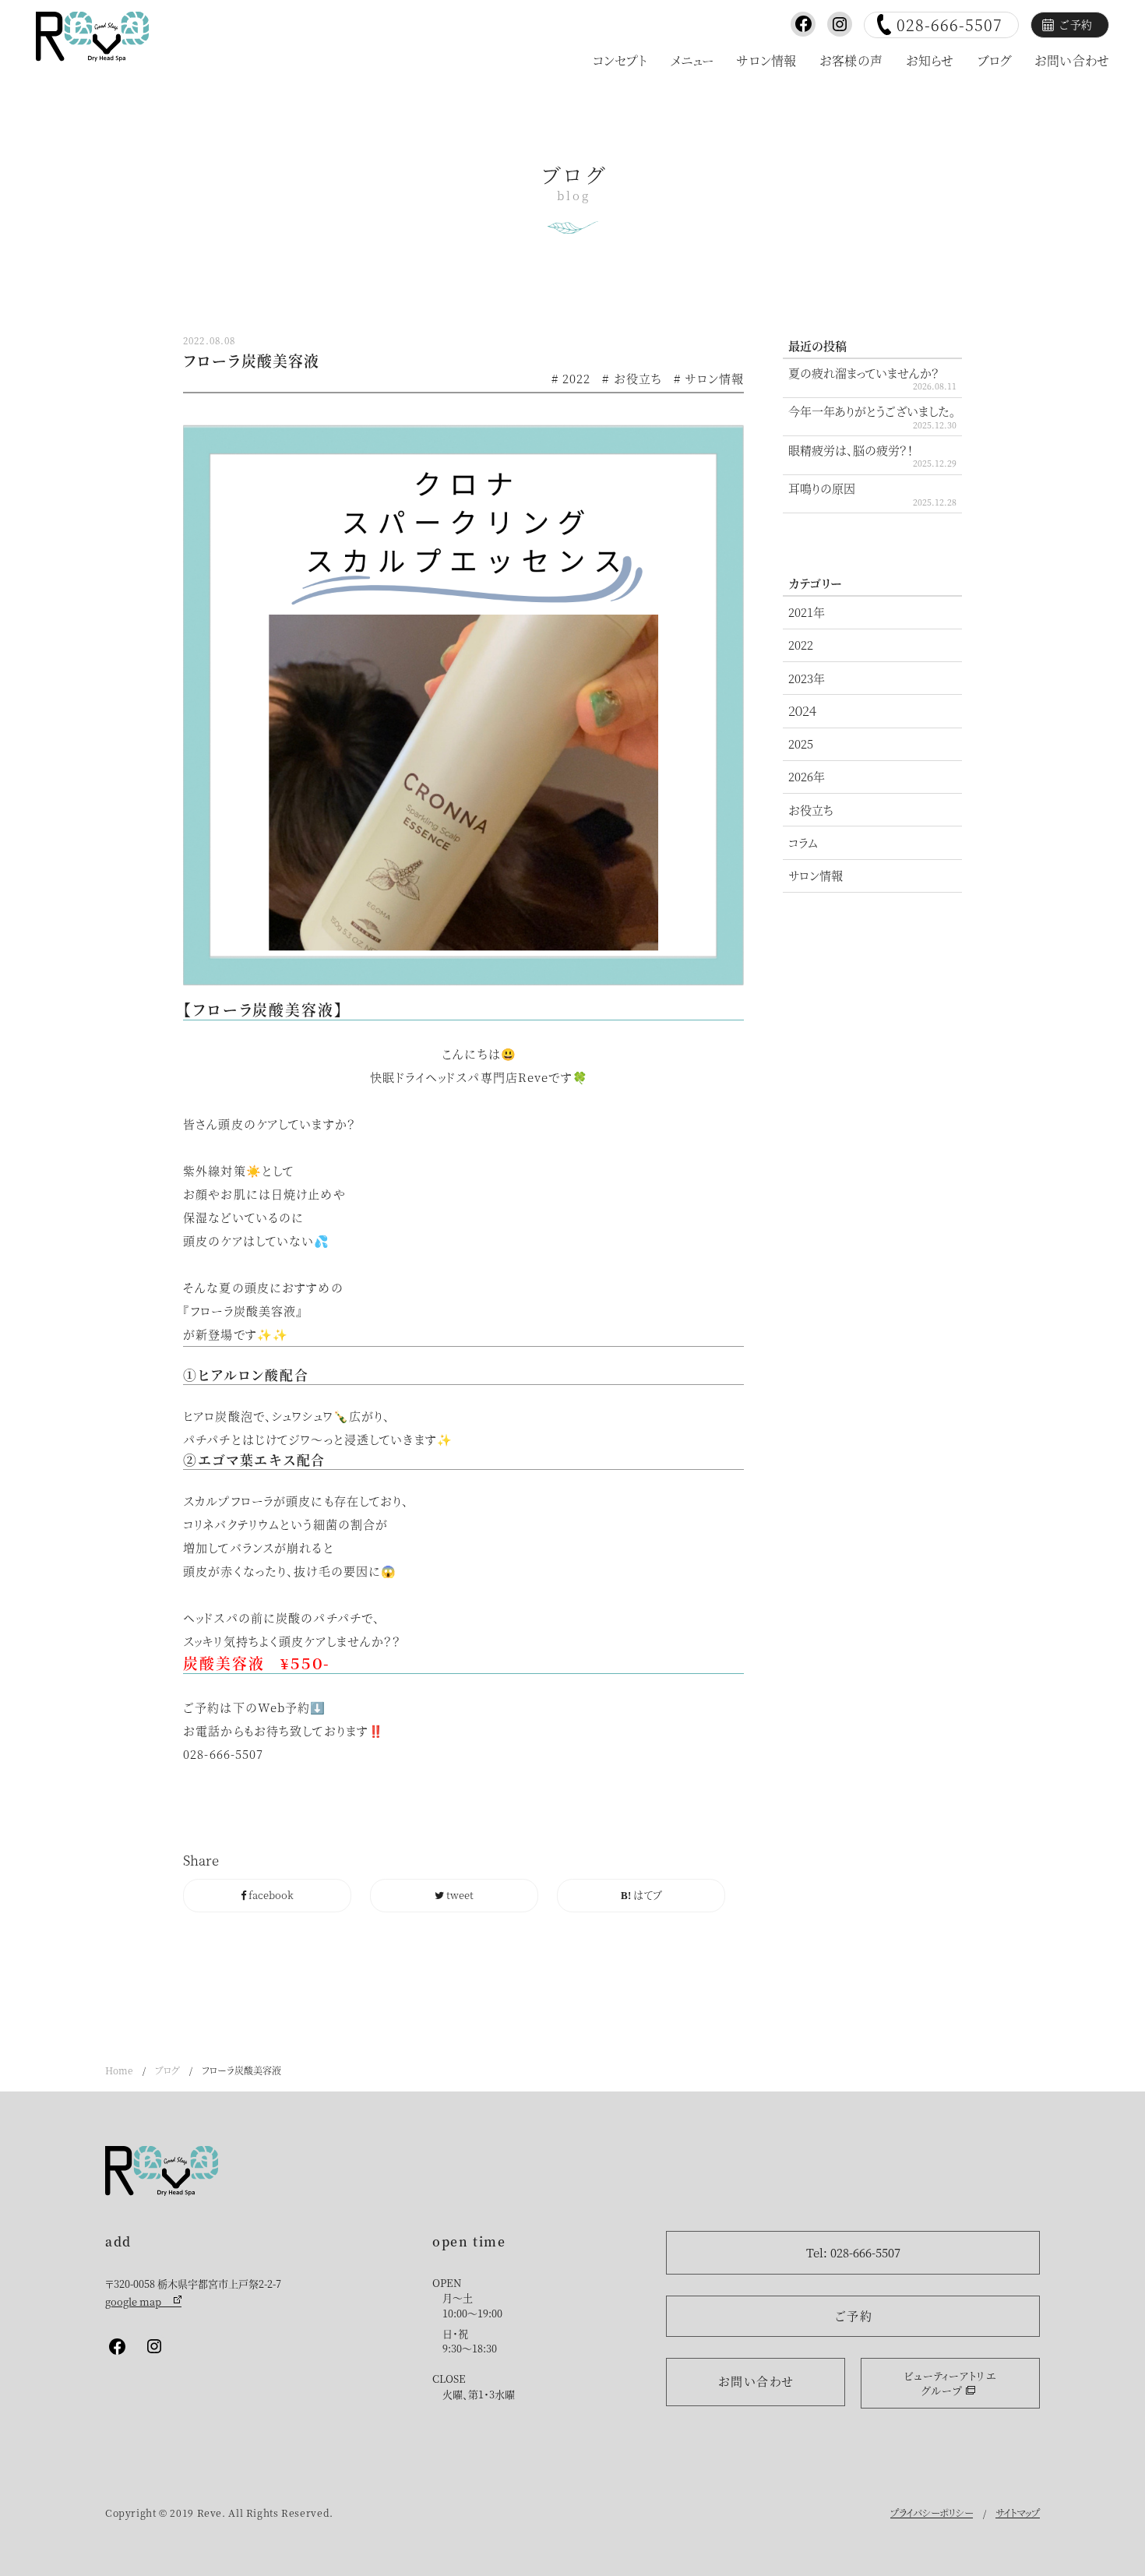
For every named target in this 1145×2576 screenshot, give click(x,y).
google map (143, 2301)
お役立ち (811, 810)
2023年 (807, 678)
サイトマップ (1018, 2513)
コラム (803, 842)
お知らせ (930, 60)
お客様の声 (851, 60)
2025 (801, 744)
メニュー (692, 60)
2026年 (807, 776)
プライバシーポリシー (932, 2513)
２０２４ (802, 711)
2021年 (807, 612)
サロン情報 (766, 60)
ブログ (994, 60)
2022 (801, 645)
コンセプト (620, 60)
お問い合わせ (1072, 60)
